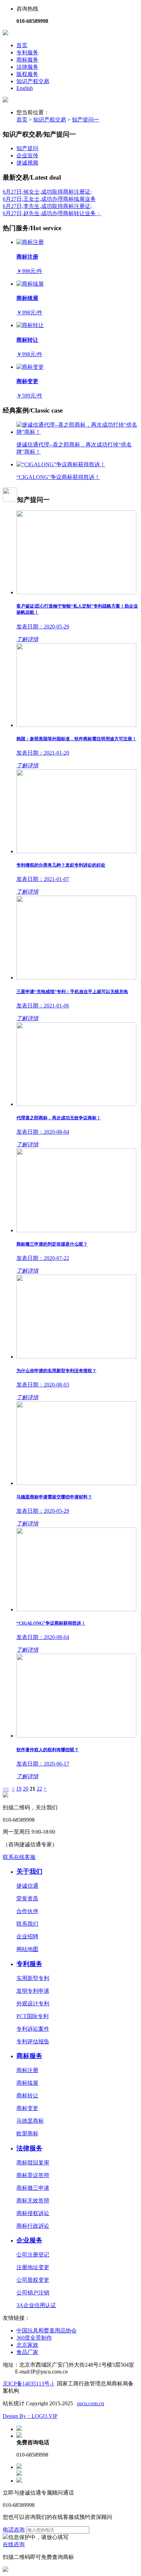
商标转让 (27, 2096)
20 (26, 1789)
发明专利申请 (33, 1991)
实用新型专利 (33, 1978)
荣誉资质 (27, 1898)
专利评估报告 (33, 2041)
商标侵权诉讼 (33, 2213)
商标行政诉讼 (33, 2226)
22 (39, 1789)
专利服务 (27, 53)
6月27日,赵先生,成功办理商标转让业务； (52, 213)
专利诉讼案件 (33, 2029)
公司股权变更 (33, 2280)
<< (6, 1789)
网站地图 (27, 1949)
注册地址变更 (33, 2267)
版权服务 (27, 74)
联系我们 (27, 1924)
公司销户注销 (33, 2293)
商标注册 (27, 2070)
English (25, 88)
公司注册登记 (33, 2255)
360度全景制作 (34, 2338)
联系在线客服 (19, 1857)
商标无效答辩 (33, 2201)
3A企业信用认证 (36, 2305)
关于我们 (29, 1871)
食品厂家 (27, 2352)
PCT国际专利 (33, 2016)
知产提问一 (86, 120)
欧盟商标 (27, 2133)
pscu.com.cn (91, 2403)
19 (19, 1789)
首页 (22, 45)
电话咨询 (14, 2530)
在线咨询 (14, 2544)
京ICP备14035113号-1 (28, 2384)
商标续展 (27, 2083)
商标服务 (27, 60)
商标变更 (27, 2108)
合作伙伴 (27, 1911)
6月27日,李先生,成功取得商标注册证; (47, 206)
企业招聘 (27, 1936)
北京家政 (27, 2345)
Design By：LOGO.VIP (30, 2416)
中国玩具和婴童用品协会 (47, 2331)
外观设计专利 (33, 2003)
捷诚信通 (27, 1886)
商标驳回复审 (33, 2163)
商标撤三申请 (33, 2188)
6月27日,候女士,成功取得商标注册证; (47, 192)
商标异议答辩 (33, 2175)
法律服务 (27, 67)
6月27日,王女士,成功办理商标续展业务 (49, 199)
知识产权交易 (33, 81)
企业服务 (29, 2240)
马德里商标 (30, 2121)
